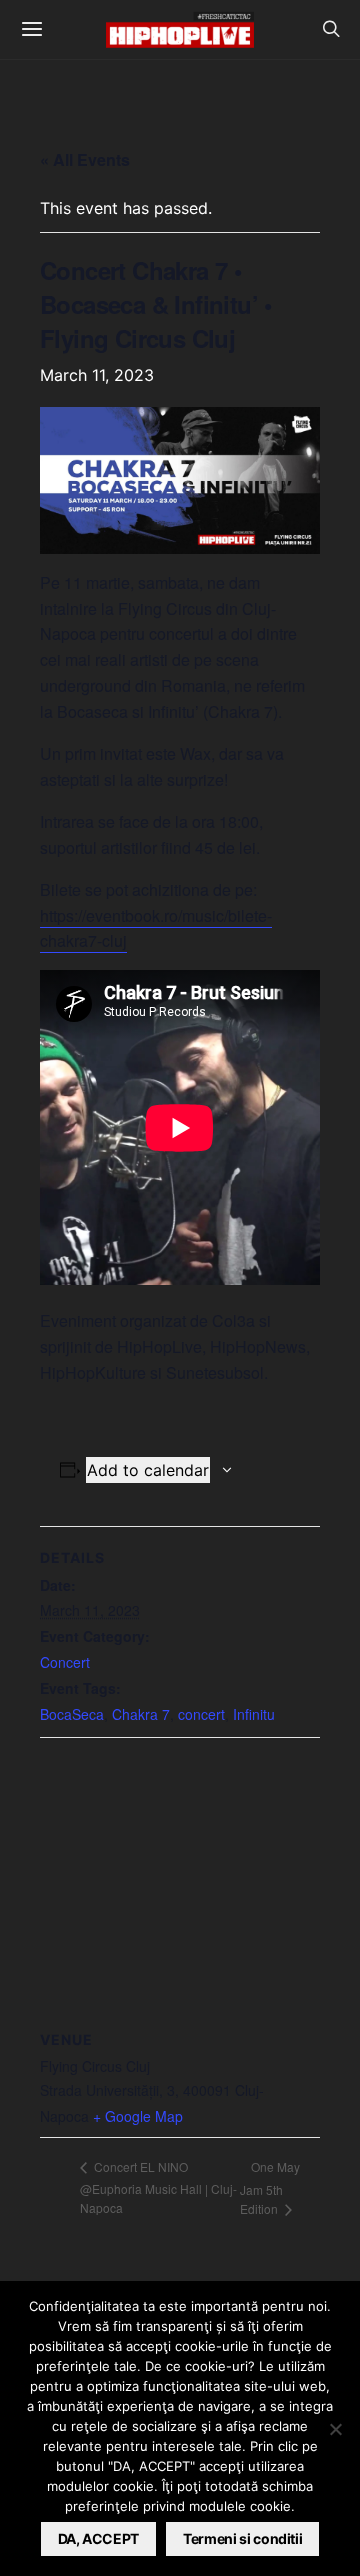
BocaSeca (72, 1714)
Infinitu (254, 1714)
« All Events (85, 159)
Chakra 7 (141, 1714)
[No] (335, 2429)
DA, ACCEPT (99, 2538)
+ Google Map (138, 2116)
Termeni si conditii (242, 2538)
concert (201, 1714)
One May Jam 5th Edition (270, 2187)
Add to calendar (148, 1470)
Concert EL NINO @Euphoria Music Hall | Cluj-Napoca (158, 2186)
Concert (65, 1662)
